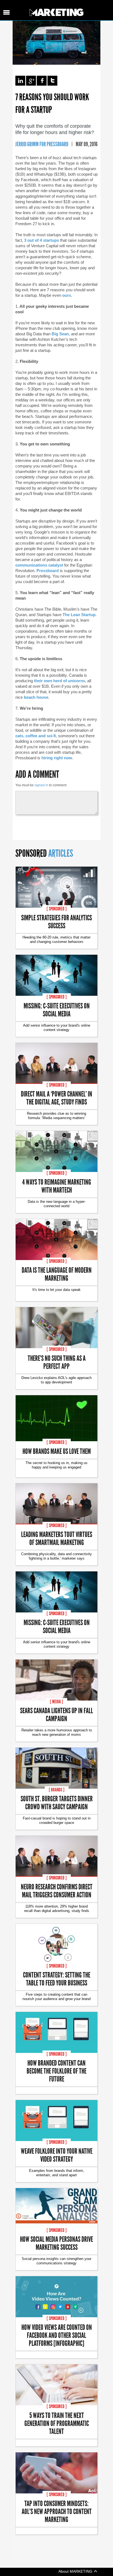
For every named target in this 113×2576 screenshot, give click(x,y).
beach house (36, 697)
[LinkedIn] (20, 81)
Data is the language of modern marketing (57, 1274)
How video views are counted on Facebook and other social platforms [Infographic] (57, 2335)
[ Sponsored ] (57, 909)
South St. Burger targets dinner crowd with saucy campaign (57, 1802)
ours (67, 295)
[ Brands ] (57, 1790)
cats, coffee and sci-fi (36, 736)
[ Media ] (56, 1702)
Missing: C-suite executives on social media (57, 1010)
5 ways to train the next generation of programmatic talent (57, 2423)
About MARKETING (76, 2571)
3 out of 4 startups (42, 240)
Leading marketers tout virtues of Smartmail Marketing (57, 1538)
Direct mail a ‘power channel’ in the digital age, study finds (56, 1098)
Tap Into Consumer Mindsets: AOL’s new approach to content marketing (57, 2511)
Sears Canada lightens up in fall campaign (56, 1714)
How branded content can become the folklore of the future (56, 2071)
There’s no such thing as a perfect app (57, 1362)
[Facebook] (42, 81)
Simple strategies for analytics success (56, 921)
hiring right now (57, 758)
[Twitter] (52, 81)
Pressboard (48, 571)
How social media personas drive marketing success (56, 2243)
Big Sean (60, 334)
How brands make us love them (57, 1451)
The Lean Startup (79, 615)
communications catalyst (39, 565)
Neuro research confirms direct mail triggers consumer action (57, 1890)
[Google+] (31, 81)
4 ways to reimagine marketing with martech (57, 1186)
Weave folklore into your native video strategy (57, 2155)
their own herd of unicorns (60, 681)
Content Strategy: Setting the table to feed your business (57, 1979)
